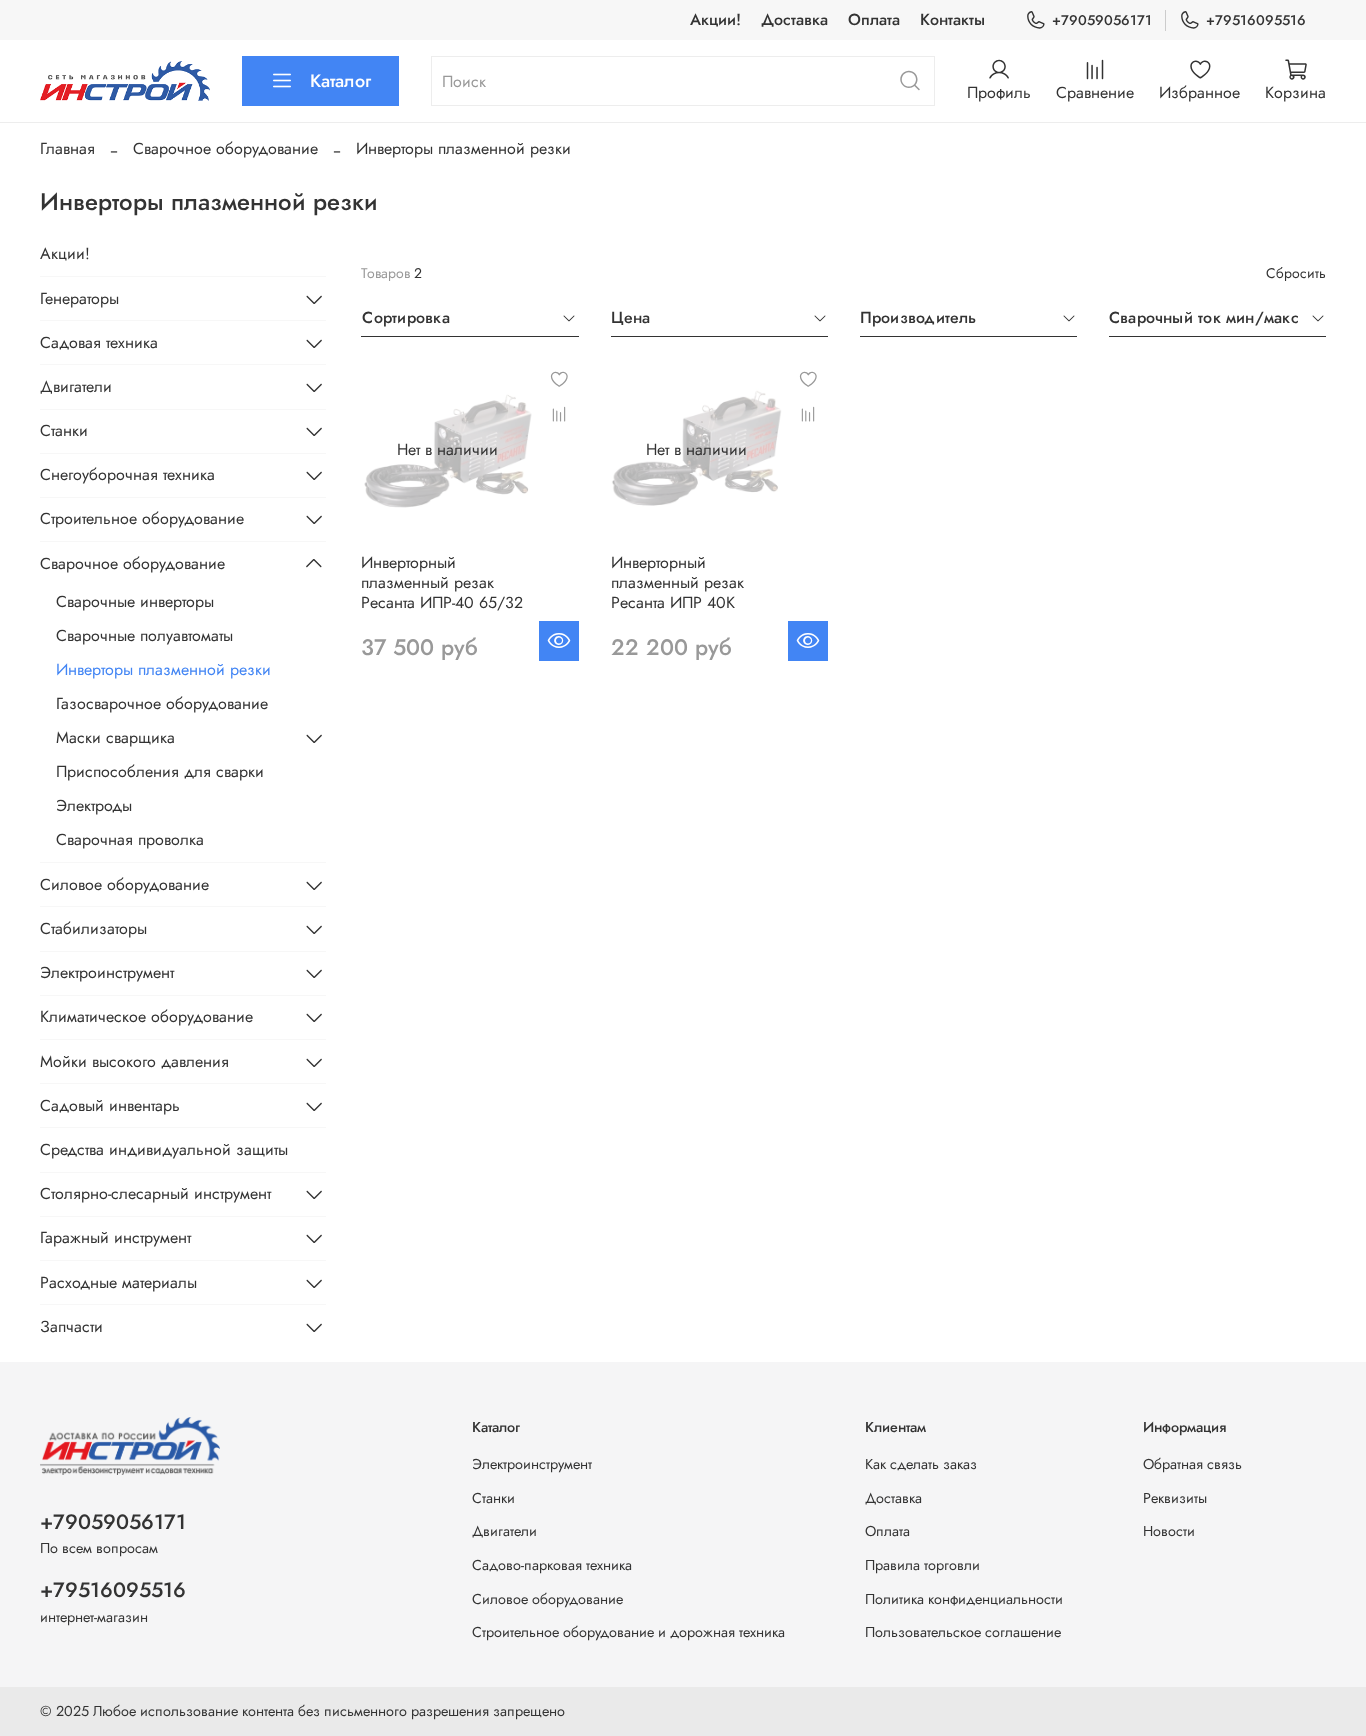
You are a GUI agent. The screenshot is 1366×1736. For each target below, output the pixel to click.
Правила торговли (922, 1565)
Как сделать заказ (921, 1464)
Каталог (340, 81)
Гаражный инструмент (115, 1237)
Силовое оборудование (124, 884)
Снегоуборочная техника (127, 474)
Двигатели (76, 386)
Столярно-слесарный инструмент (155, 1193)
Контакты (952, 19)
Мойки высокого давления (134, 1061)
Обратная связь (1192, 1464)
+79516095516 (1256, 20)
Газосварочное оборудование (162, 703)
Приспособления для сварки (160, 771)
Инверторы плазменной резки (163, 669)
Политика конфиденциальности (964, 1599)
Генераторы (79, 298)
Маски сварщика (115, 737)
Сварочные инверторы (135, 601)
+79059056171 (1102, 20)
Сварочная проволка (130, 839)
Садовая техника (99, 342)
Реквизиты (1175, 1498)
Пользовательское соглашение (963, 1632)
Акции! (715, 19)
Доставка (794, 19)
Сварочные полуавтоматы (144, 635)
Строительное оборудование (142, 518)
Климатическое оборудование (146, 1016)
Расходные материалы (118, 1282)
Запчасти (71, 1326)
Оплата (874, 19)
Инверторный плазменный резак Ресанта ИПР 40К (677, 582)
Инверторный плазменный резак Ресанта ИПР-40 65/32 (442, 582)
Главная (67, 148)
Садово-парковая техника (552, 1565)
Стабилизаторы (93, 928)
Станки (64, 430)
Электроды (94, 805)
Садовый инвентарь (110, 1105)
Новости (1169, 1531)
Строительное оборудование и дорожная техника (628, 1632)
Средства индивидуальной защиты (164, 1149)
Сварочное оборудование (225, 148)
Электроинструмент (107, 972)
